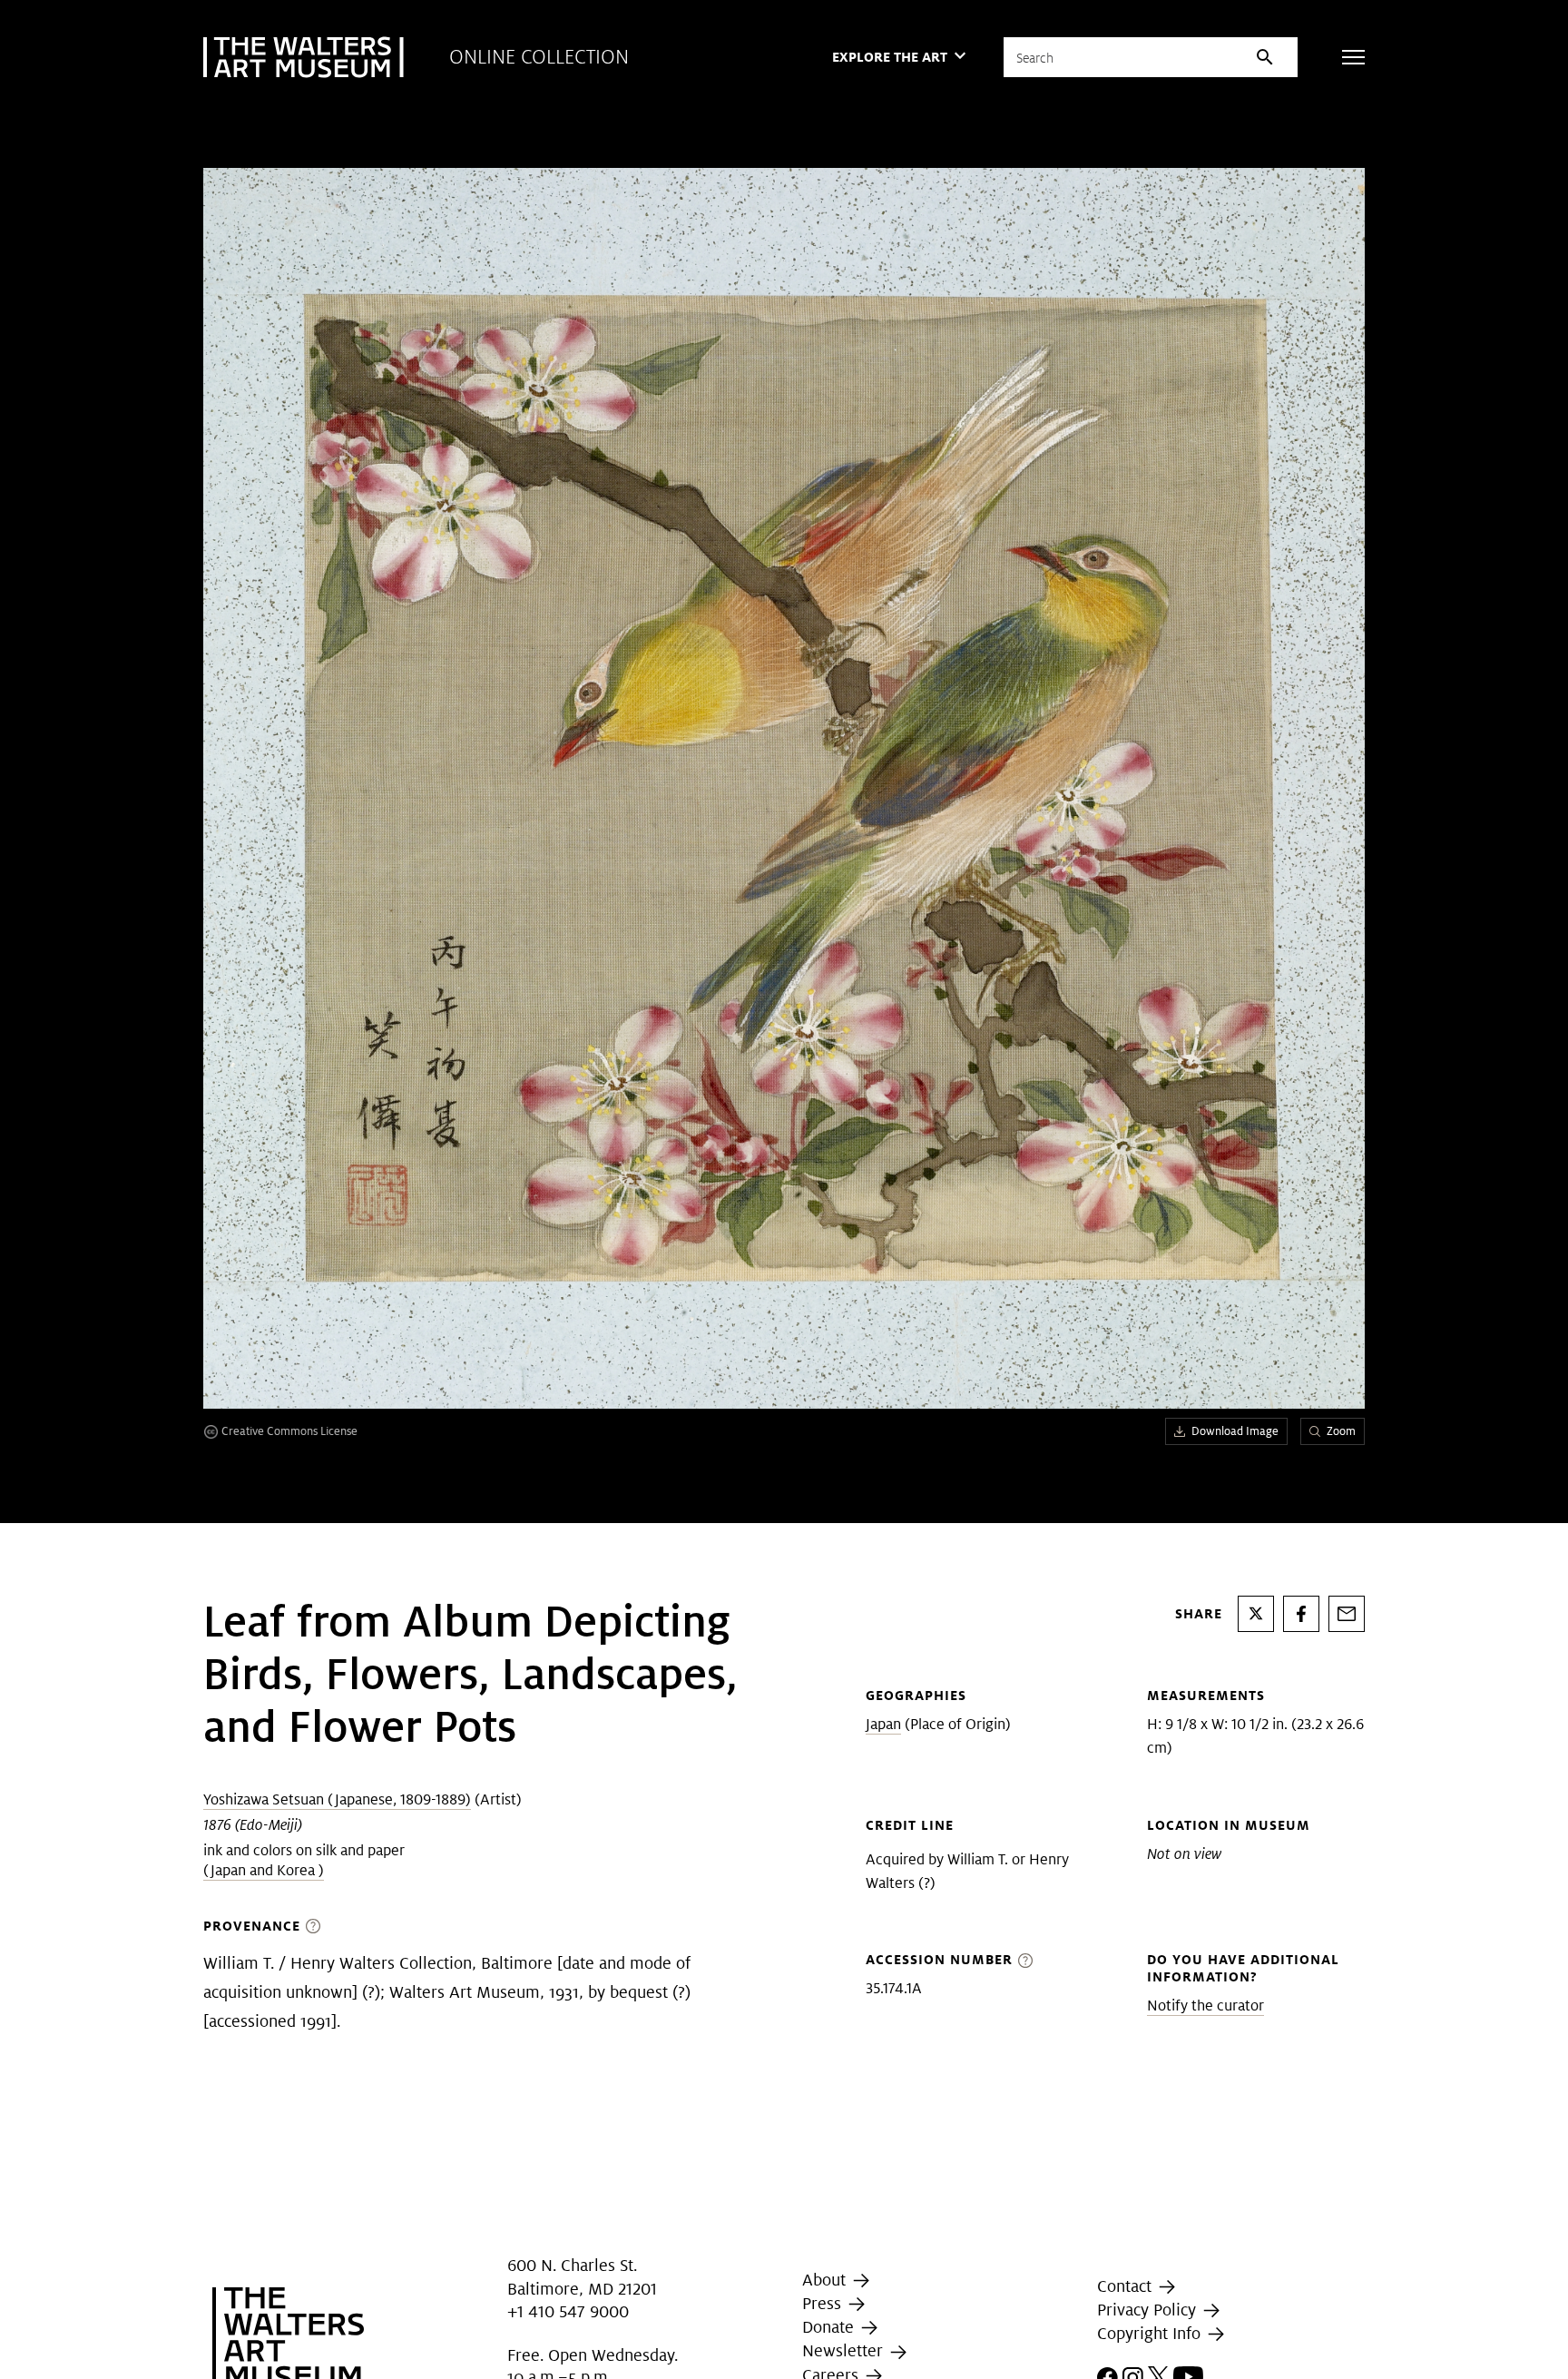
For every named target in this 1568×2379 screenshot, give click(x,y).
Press (824, 2303)
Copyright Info (1151, 2333)
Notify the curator (1205, 2005)
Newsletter (845, 2351)
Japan (883, 1724)
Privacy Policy (1149, 2310)
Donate (830, 2327)
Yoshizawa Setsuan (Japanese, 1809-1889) (337, 1799)
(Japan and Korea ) (264, 1870)
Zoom (1341, 1431)
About (826, 2280)
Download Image (1235, 1431)
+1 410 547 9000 (568, 2311)
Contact (1127, 2286)
